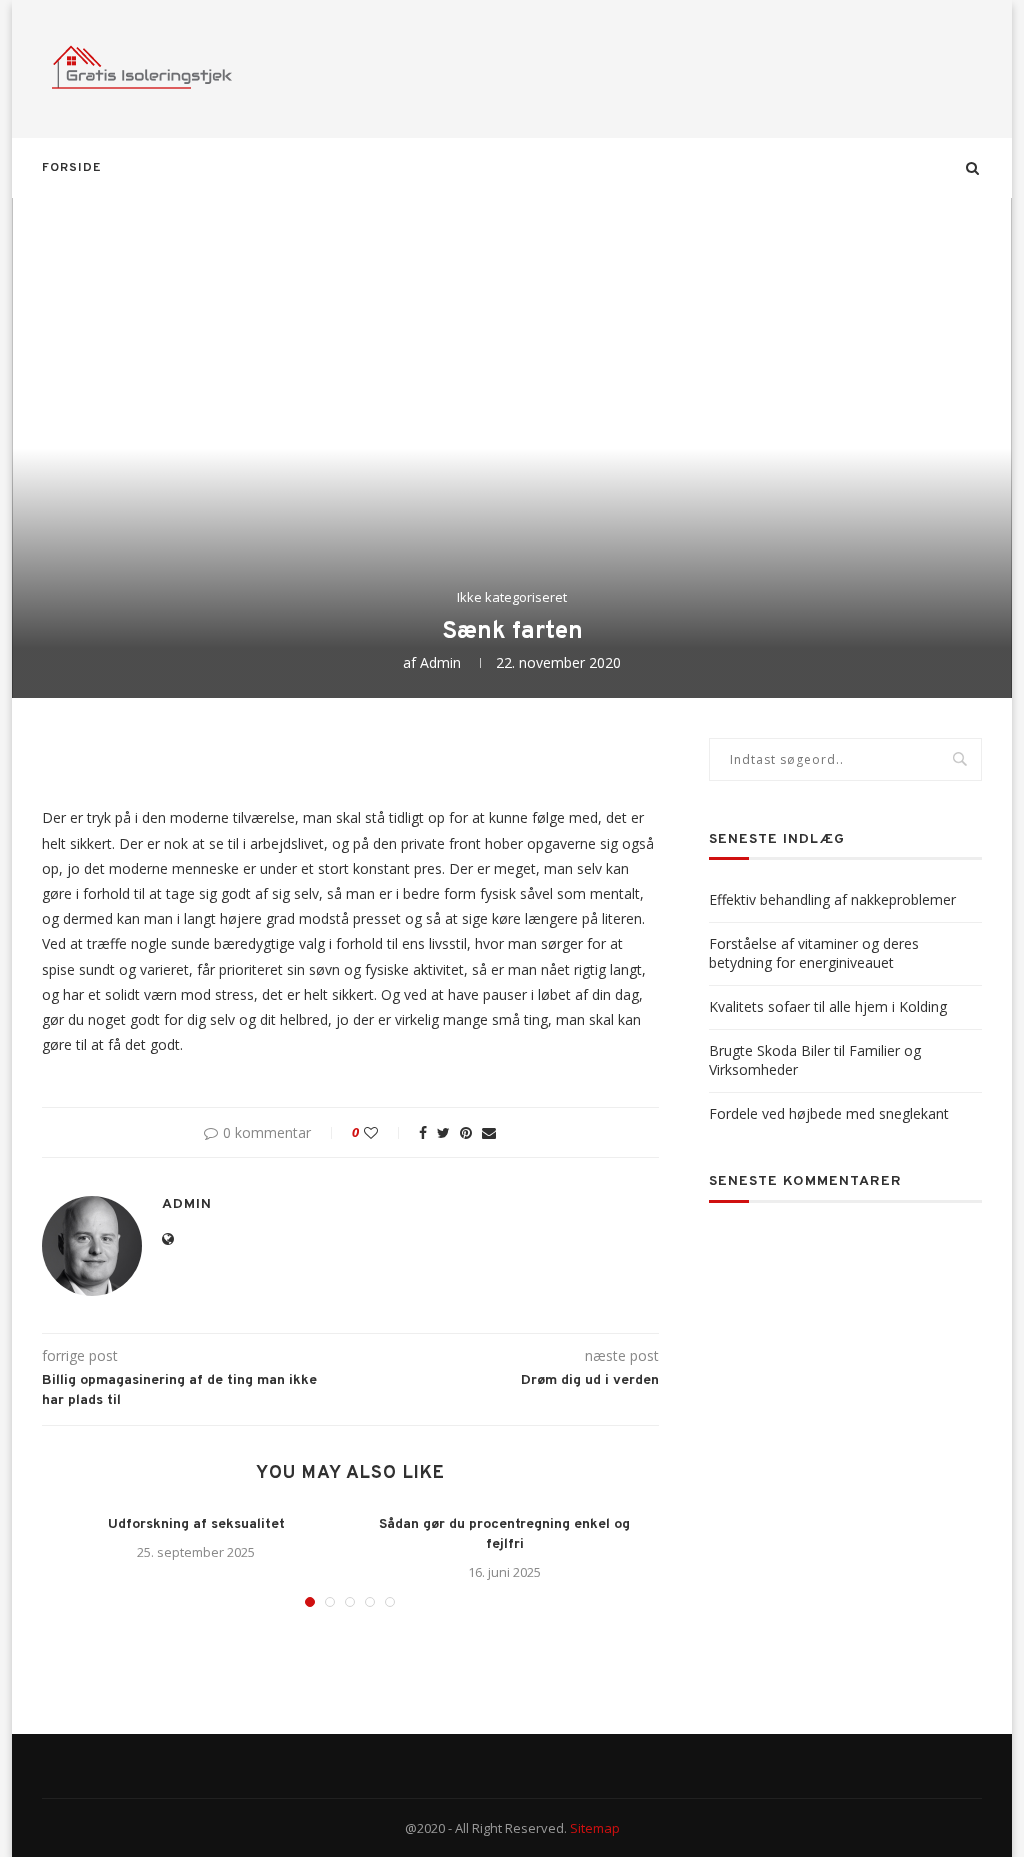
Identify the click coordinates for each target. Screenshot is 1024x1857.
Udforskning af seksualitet (196, 1524)
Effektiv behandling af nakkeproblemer (832, 899)
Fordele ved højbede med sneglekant (829, 1113)
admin (440, 662)
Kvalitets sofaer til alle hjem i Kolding (828, 1006)
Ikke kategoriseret (512, 598)
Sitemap (595, 1828)
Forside (71, 168)
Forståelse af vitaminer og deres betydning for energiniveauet (814, 953)
